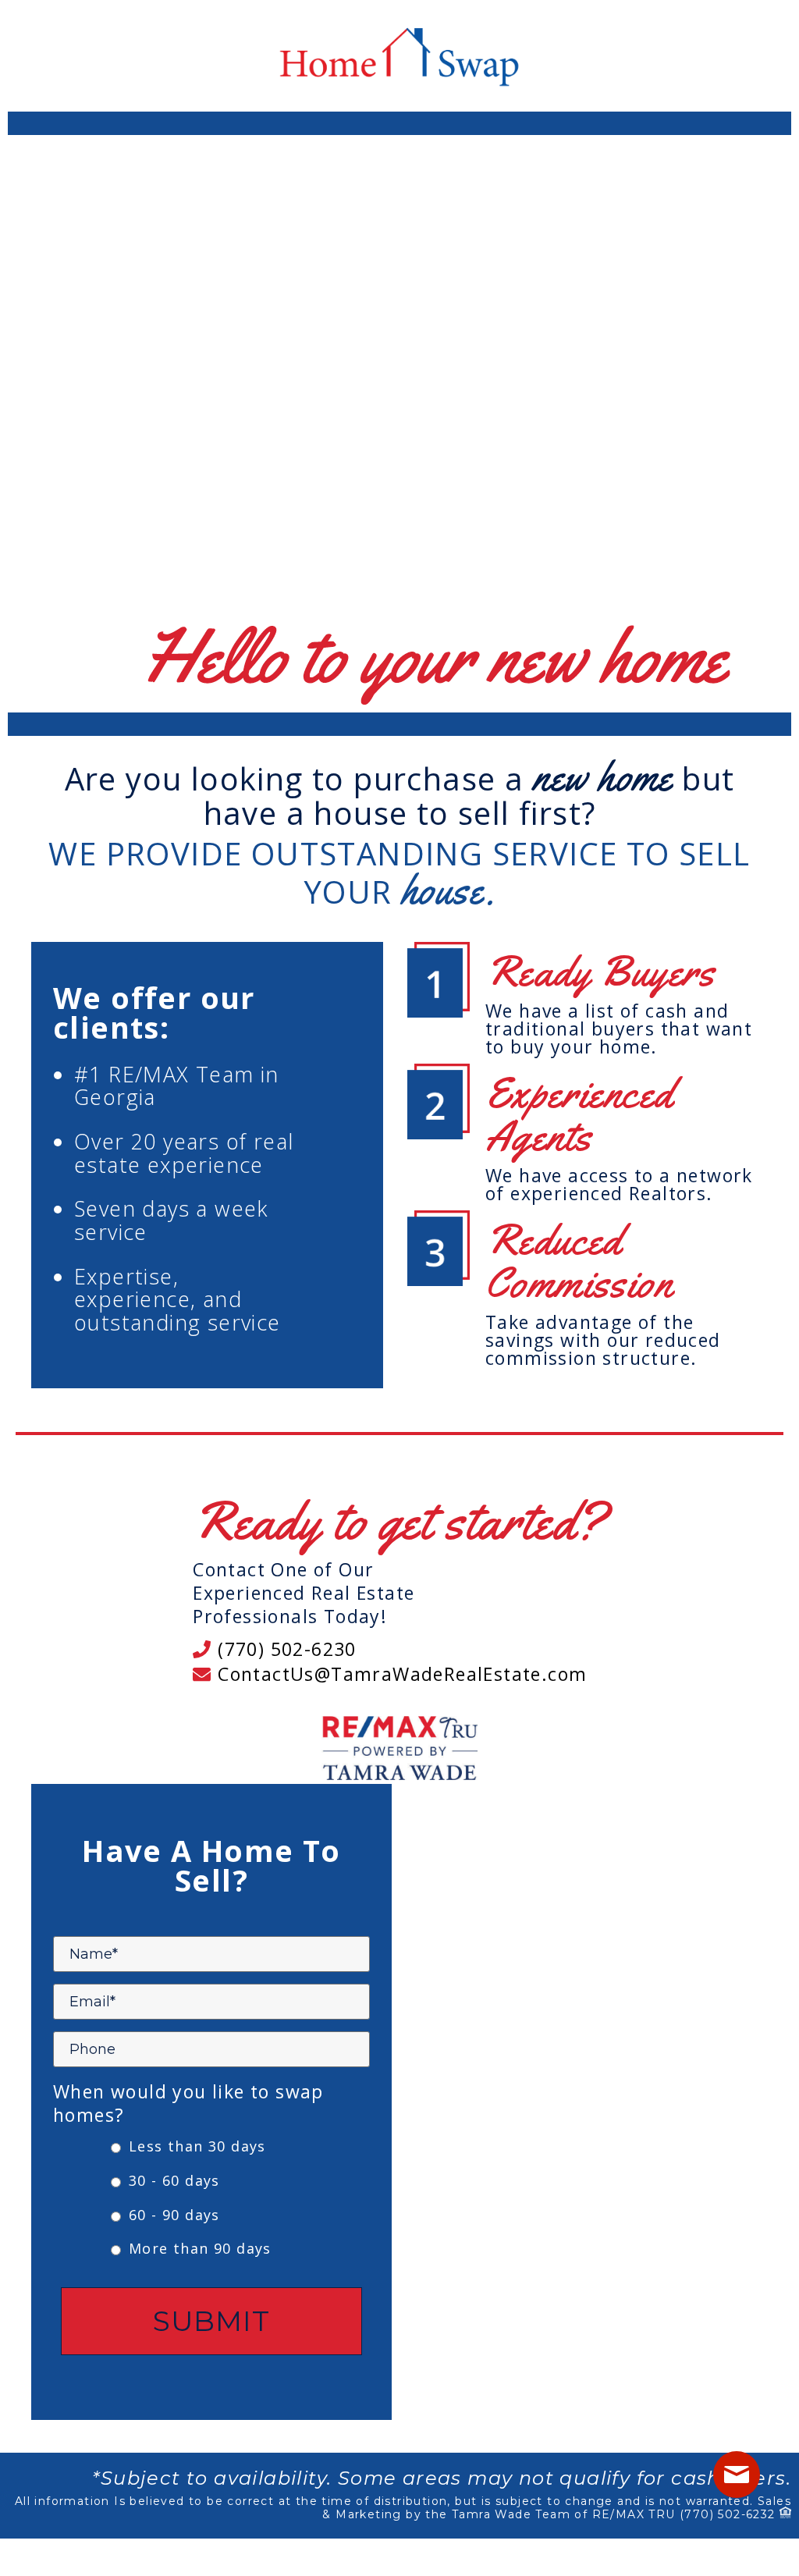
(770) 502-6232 (728, 2514)
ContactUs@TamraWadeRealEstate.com (399, 1674)
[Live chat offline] (737, 2475)
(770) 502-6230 (284, 1649)
